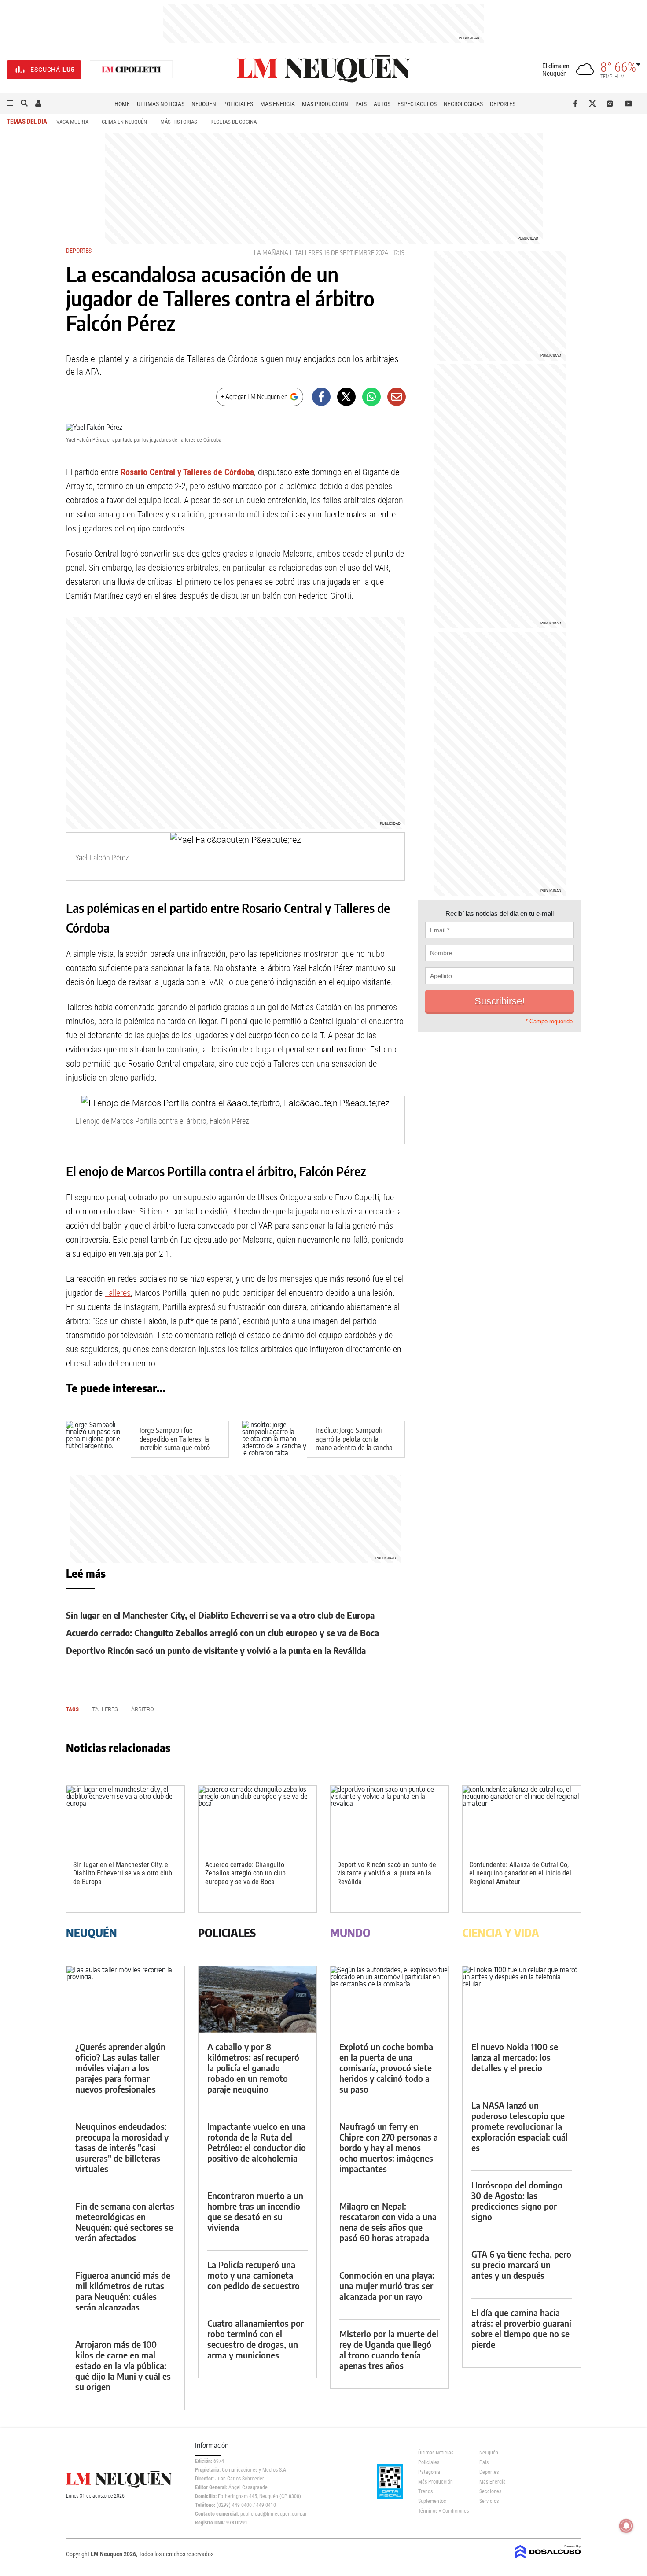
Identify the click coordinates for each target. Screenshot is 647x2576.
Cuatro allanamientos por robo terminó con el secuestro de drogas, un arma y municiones (255, 2339)
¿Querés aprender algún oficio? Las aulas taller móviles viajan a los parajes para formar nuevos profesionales (120, 2068)
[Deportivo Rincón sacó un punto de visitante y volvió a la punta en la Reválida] (390, 1819)
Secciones (490, 2491)
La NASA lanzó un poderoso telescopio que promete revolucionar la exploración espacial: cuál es (520, 2126)
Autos (382, 104)
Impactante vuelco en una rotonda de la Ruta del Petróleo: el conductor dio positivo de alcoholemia (257, 2142)
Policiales (238, 104)
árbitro (143, 1709)
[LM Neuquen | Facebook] (577, 103)
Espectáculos (417, 104)
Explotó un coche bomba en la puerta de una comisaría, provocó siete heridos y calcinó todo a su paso (386, 2068)
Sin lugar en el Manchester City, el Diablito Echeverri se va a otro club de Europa (220, 1615)
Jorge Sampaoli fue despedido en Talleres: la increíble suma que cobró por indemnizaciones (175, 1443)
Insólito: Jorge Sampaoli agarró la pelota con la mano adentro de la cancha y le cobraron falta (354, 1443)
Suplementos (432, 2501)
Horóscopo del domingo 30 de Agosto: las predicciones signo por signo (517, 2201)
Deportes (503, 104)
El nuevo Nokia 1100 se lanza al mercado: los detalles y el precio (515, 2057)
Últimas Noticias (161, 104)
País (361, 104)
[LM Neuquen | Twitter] (594, 103)
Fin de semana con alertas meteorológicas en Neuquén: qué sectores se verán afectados (125, 2222)
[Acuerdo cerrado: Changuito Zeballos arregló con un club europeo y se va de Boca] (257, 1819)
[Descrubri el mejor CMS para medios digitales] (548, 2559)
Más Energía (278, 104)
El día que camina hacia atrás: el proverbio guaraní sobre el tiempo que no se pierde (521, 2328)
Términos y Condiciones (442, 2511)
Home (122, 104)
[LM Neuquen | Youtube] (629, 103)
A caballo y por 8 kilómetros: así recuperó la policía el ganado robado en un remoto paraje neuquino (253, 2068)
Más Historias (179, 122)
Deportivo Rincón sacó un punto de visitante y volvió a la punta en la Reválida (216, 1650)
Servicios (489, 2501)
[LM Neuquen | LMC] (132, 70)
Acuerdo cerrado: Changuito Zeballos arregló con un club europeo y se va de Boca (222, 1633)
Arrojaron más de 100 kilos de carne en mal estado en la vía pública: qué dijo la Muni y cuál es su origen (123, 2365)
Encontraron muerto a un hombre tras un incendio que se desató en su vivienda (255, 2211)
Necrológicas (463, 104)
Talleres (309, 253)
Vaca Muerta (72, 122)
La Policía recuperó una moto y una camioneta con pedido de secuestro (254, 2275)
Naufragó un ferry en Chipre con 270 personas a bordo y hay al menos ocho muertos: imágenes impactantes (389, 2147)
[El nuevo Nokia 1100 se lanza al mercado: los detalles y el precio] (522, 1999)
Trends (425, 2491)
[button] (10, 103)
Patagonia (429, 2472)
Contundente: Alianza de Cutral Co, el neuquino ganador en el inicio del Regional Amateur (520, 1873)
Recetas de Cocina (233, 122)
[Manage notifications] (626, 2526)
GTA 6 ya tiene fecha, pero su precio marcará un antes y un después (521, 2264)
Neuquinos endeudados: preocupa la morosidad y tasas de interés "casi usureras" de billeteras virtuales (122, 2147)
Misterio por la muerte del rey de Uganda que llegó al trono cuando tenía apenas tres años (389, 2349)
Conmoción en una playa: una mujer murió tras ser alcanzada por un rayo (387, 2286)
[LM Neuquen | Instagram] (612, 103)
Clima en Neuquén (124, 122)
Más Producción (325, 104)
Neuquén (204, 104)
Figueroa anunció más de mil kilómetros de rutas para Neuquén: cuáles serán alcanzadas (123, 2291)
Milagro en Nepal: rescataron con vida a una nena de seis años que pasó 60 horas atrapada (388, 2222)
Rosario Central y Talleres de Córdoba (187, 472)
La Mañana (271, 253)
